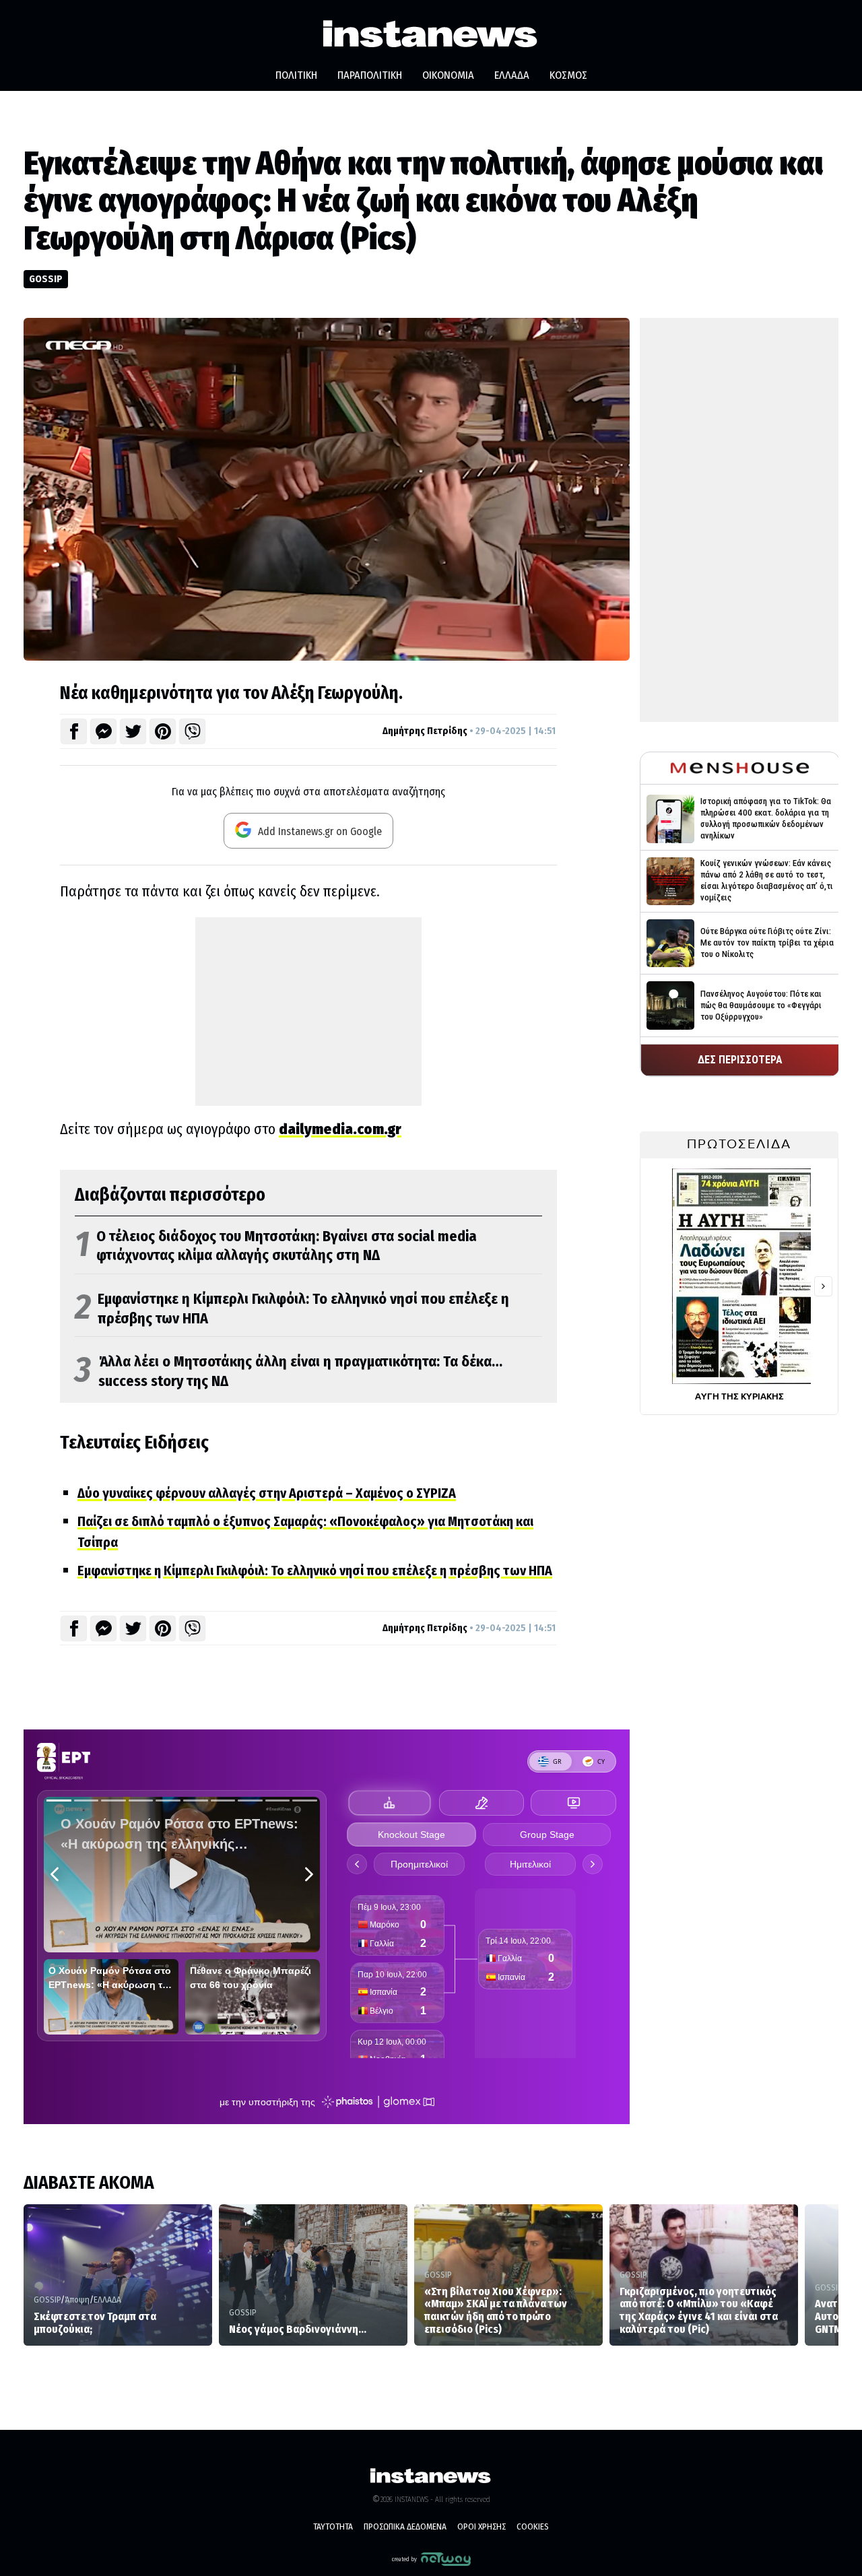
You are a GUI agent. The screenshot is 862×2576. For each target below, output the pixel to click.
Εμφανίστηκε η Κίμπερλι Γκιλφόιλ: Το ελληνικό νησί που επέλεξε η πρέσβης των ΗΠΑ (292, 1309)
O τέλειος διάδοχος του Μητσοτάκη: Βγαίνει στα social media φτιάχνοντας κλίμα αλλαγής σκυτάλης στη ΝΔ (276, 1246)
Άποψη (77, 2300)
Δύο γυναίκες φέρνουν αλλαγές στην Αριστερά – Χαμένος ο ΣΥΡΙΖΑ (267, 1493)
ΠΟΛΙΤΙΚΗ (296, 75)
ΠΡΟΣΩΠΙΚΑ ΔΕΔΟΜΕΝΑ (405, 2527)
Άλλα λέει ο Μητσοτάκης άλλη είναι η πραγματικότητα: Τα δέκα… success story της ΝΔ (289, 1372)
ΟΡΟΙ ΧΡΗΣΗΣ (482, 2527)
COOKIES (533, 2527)
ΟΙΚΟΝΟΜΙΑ (448, 75)
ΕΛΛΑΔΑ (512, 75)
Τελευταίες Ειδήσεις (134, 1443)
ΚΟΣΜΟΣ (568, 75)
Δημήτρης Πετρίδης (425, 731)
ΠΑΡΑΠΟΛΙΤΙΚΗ (370, 75)
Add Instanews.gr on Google (319, 831)
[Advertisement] (308, 1012)
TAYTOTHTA (333, 2527)
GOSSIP (46, 279)
